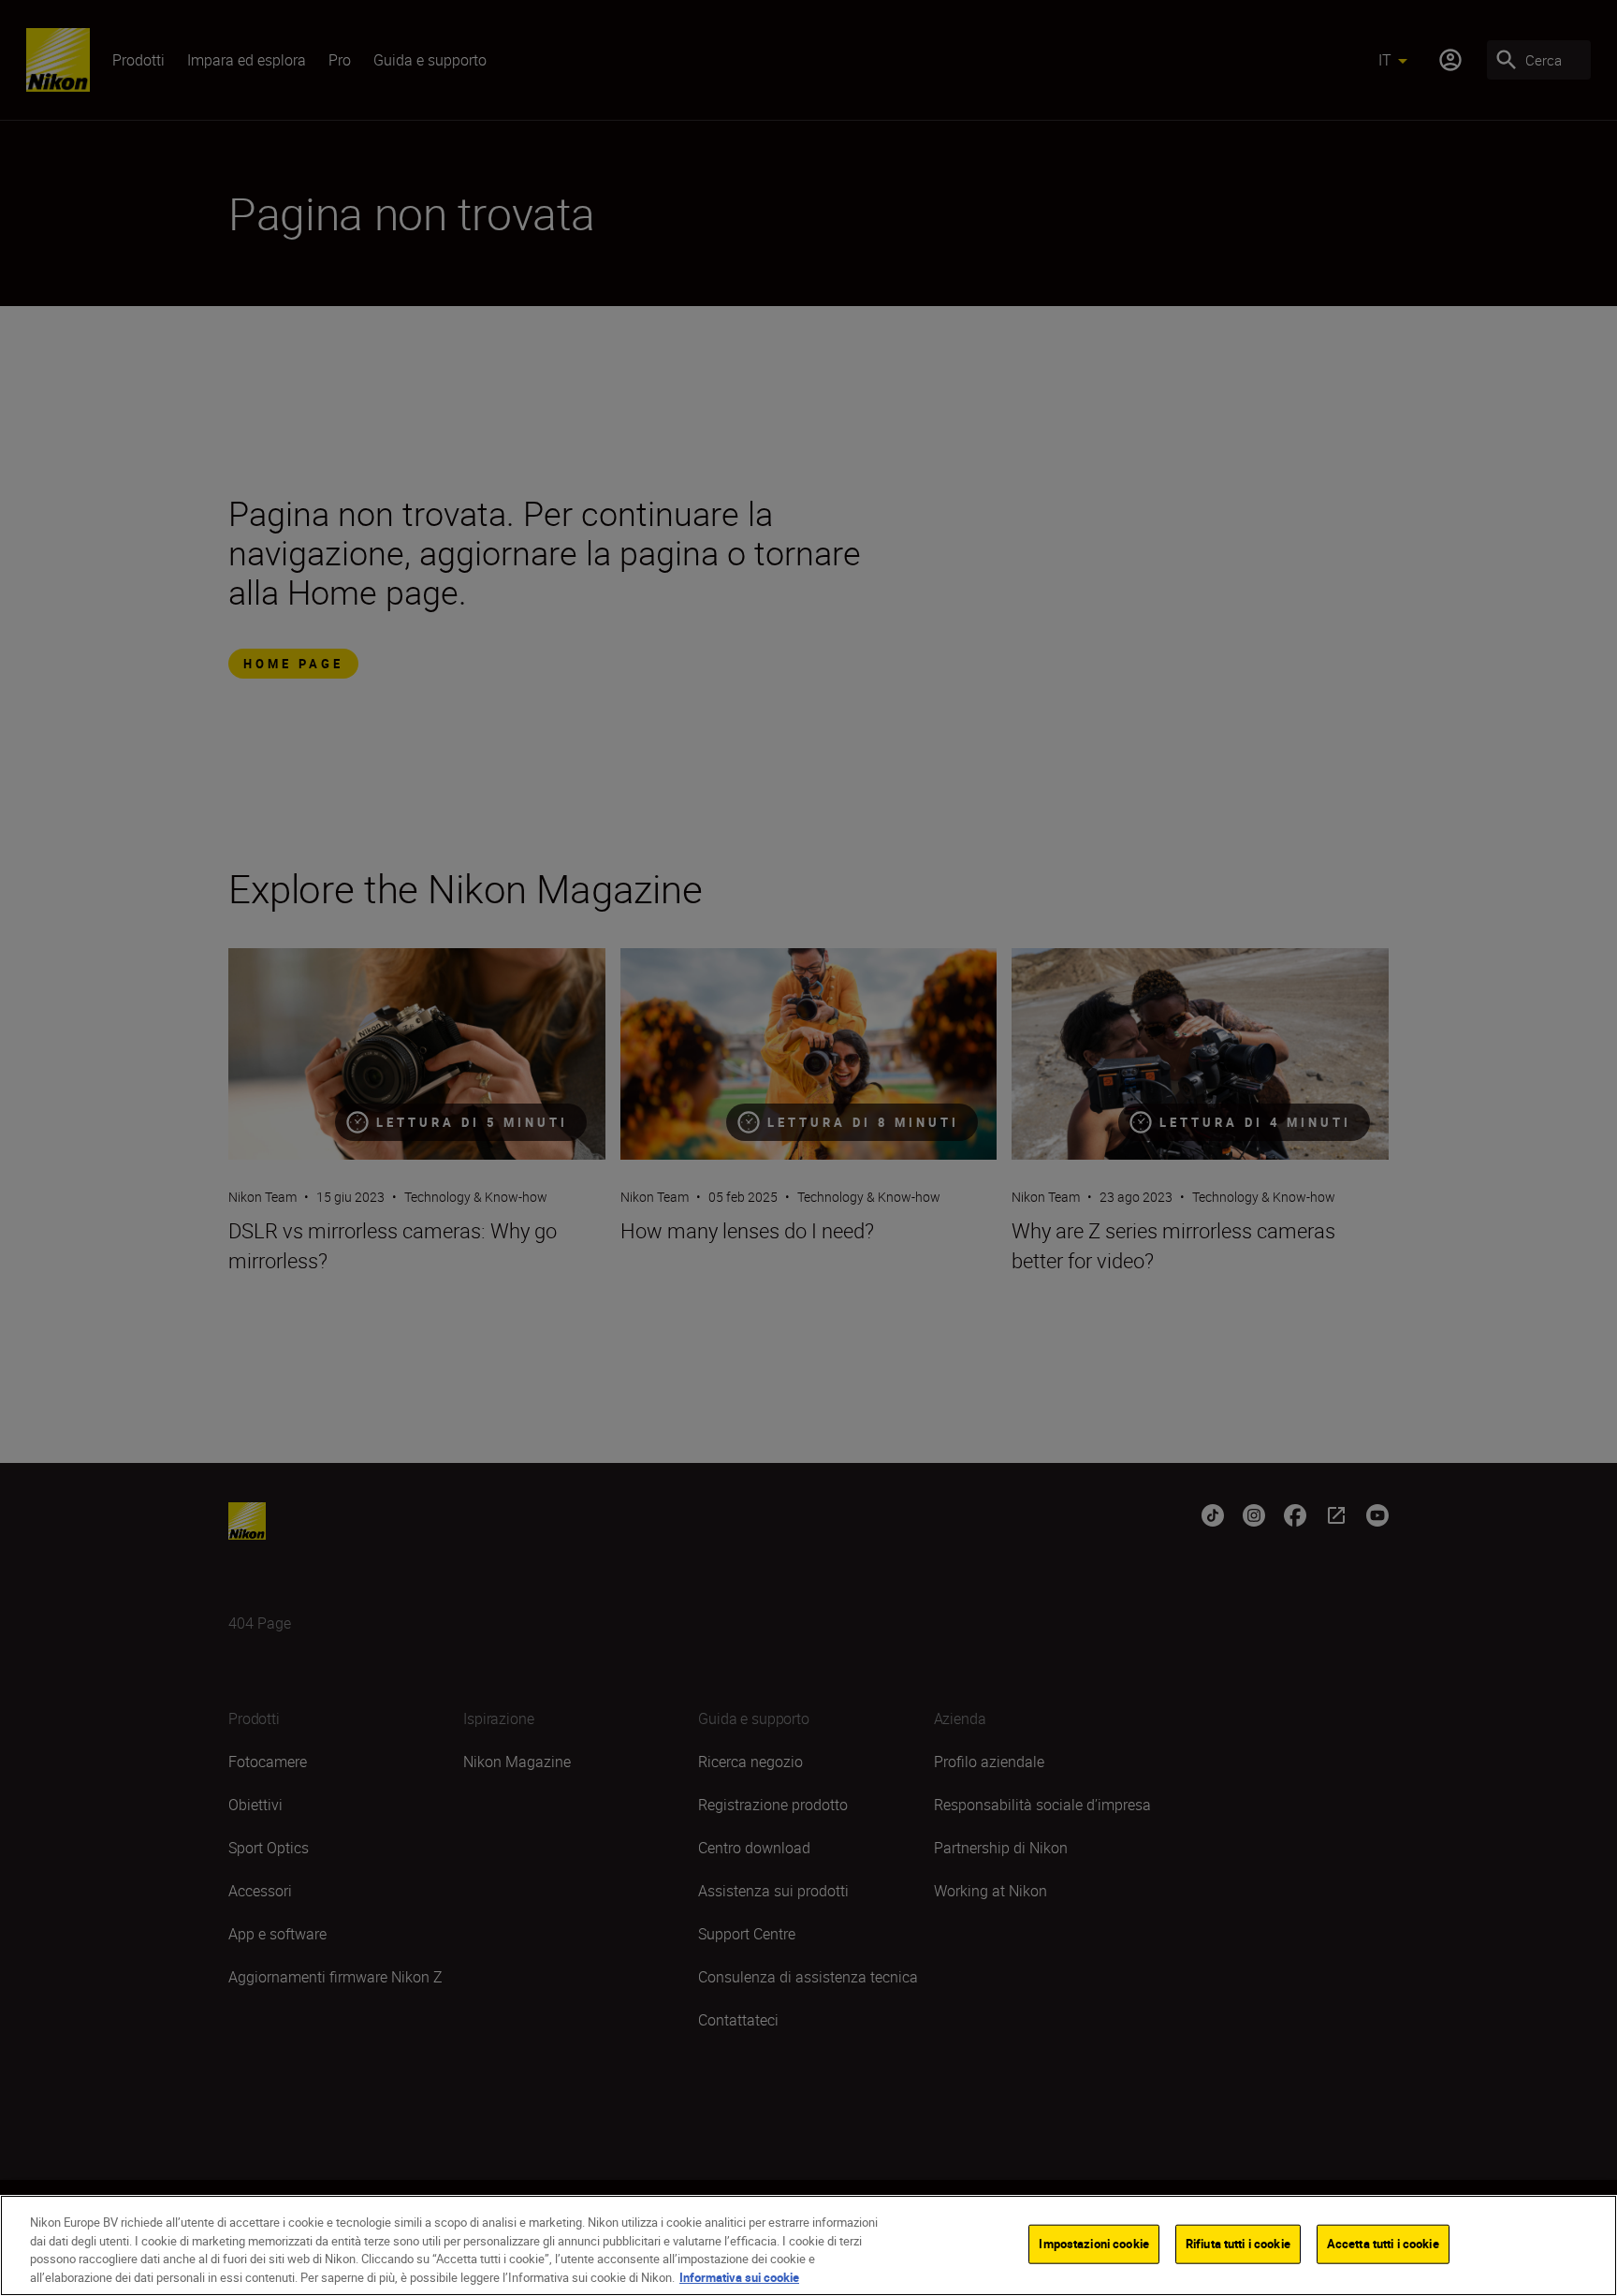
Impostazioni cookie (1093, 2244)
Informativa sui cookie (739, 2276)
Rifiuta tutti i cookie (1238, 2244)
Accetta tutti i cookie (1383, 2244)
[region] (808, 2245)
